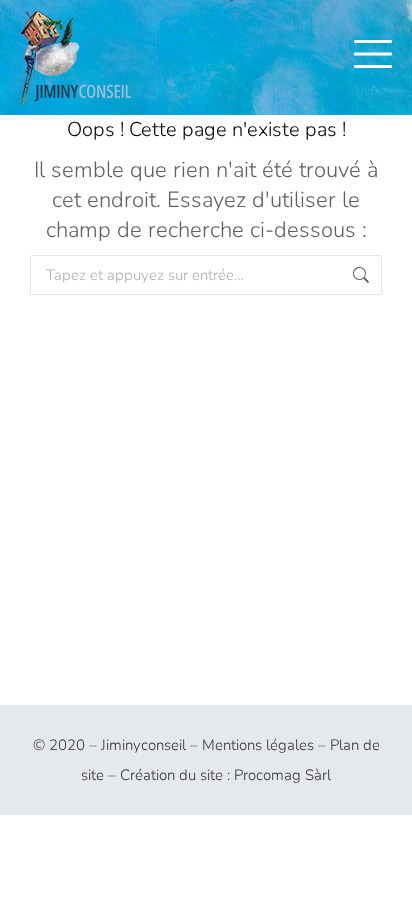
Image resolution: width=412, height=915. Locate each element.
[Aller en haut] (382, 885)
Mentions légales (258, 745)
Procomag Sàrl (282, 775)
